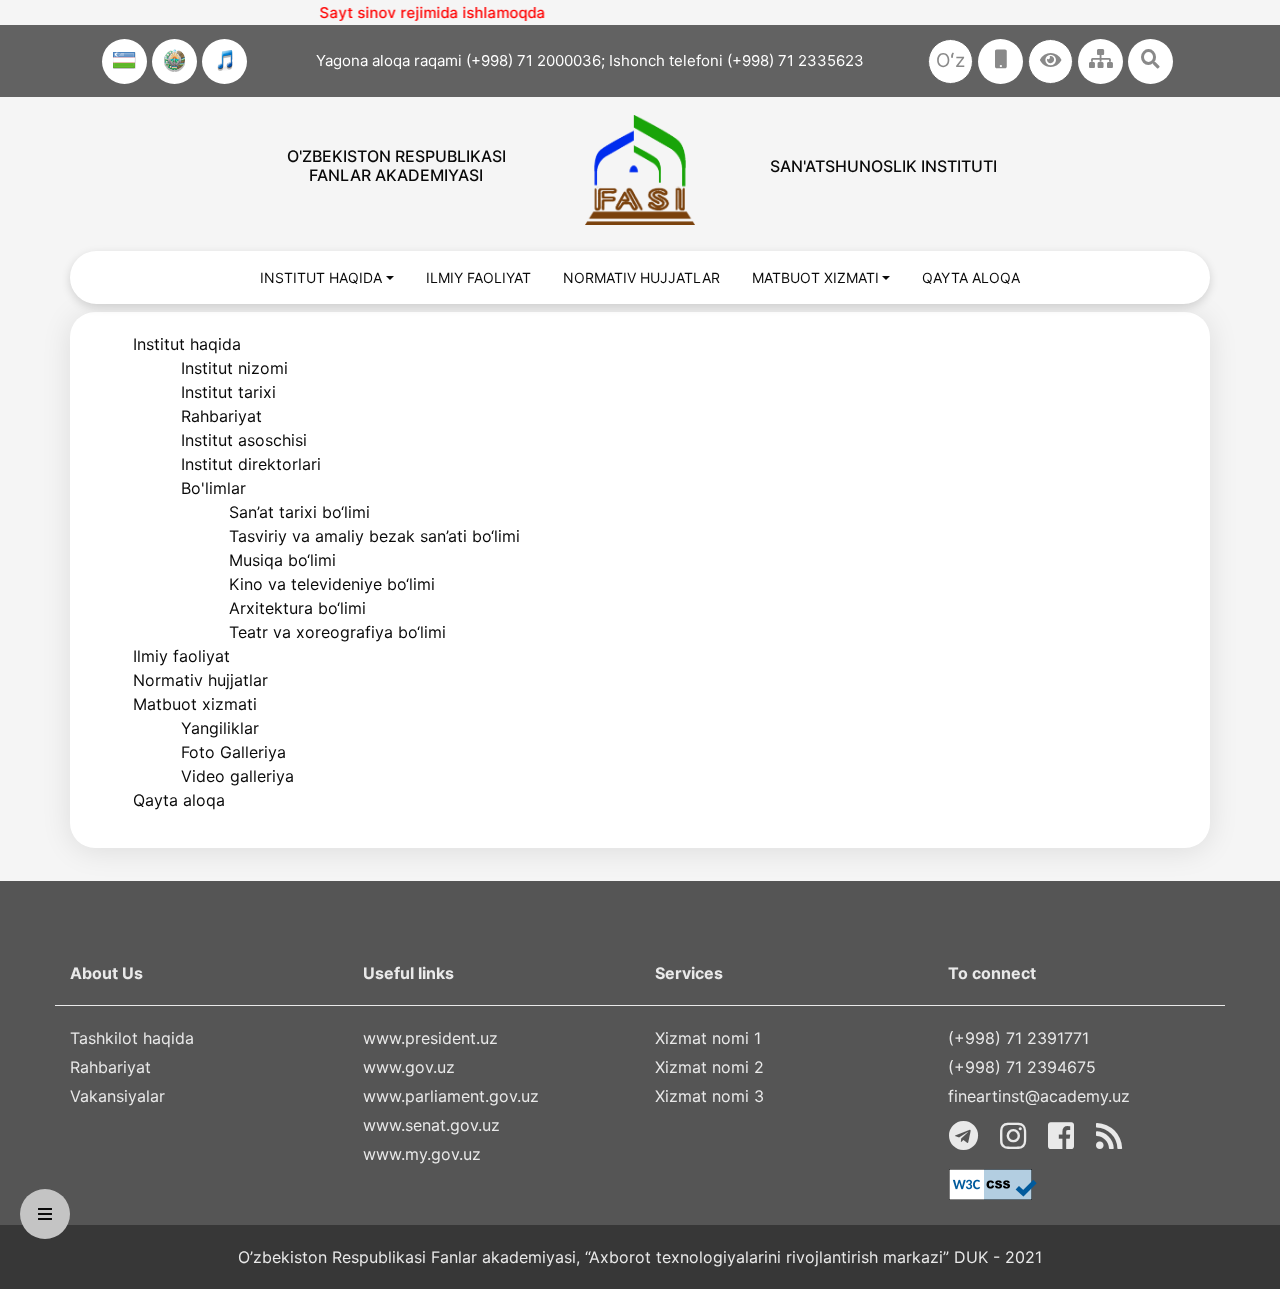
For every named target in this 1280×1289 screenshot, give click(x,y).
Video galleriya (237, 776)
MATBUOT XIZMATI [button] (815, 277)
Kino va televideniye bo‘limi (332, 584)
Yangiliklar (220, 728)
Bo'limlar (213, 488)
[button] (1050, 61)
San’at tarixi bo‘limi (299, 512)
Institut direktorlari (251, 464)
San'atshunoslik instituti (883, 166)
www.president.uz (430, 1038)
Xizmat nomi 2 (709, 1067)
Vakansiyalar (117, 1096)
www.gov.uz (409, 1067)
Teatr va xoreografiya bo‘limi (337, 632)
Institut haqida (187, 344)
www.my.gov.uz (422, 1154)
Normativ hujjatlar (200, 680)
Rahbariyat (221, 416)
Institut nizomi (234, 368)
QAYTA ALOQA (971, 277)
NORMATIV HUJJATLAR (641, 277)
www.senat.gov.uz (431, 1125)
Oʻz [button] (950, 60)
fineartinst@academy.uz (1039, 1096)
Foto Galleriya (233, 752)
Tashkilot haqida (132, 1038)
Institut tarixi (228, 392)
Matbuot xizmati (195, 704)
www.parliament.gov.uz (451, 1096)
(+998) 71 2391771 (1018, 1038)
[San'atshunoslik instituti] (639, 170)
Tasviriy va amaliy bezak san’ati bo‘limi (374, 536)
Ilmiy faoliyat (181, 656)
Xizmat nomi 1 (708, 1038)
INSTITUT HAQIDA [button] (321, 277)
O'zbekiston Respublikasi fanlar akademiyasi (396, 165)
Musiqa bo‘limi (282, 560)
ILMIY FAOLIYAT (478, 277)
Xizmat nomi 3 (709, 1096)
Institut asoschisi (244, 440)
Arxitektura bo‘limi (297, 608)
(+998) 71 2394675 (1022, 1067)
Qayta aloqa (179, 800)
